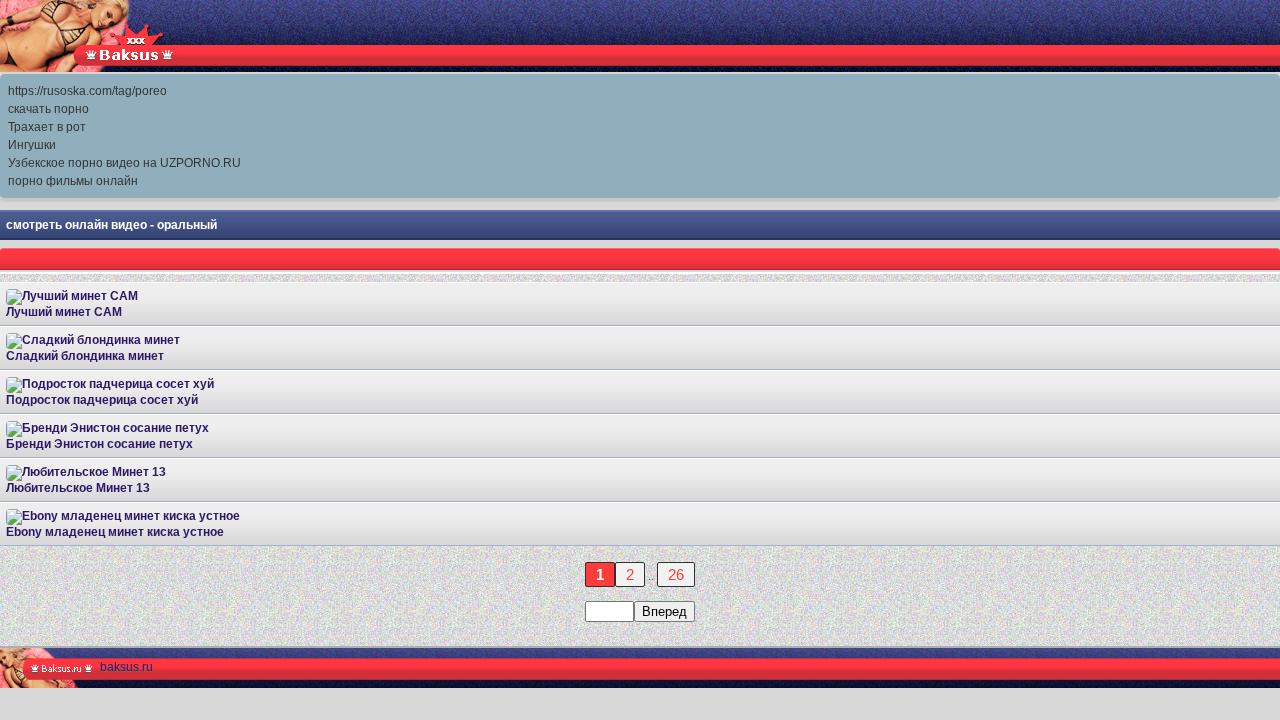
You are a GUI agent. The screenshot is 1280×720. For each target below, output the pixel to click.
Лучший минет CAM (64, 312)
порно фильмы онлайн (73, 181)
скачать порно (48, 109)
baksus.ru (126, 667)
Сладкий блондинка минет (85, 356)
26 (676, 574)
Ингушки (32, 145)
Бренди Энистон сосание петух (99, 444)
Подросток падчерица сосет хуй (102, 400)
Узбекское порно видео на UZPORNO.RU (124, 163)
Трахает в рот (47, 127)
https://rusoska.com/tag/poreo (87, 91)
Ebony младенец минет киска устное (115, 532)
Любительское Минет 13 (78, 488)
